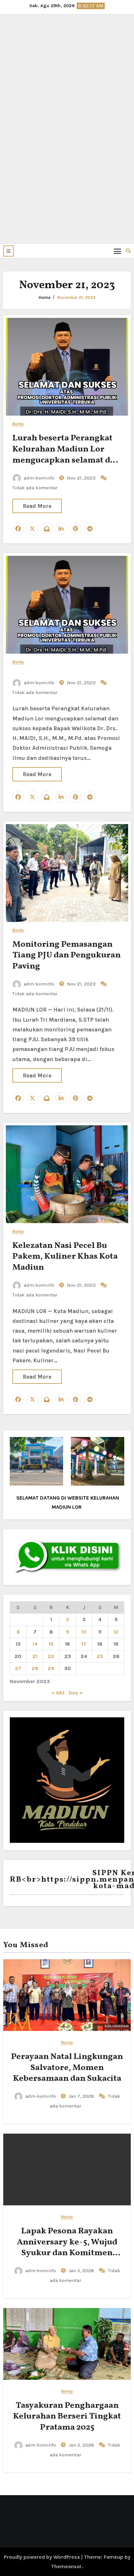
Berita (18, 424)
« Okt (58, 1693)
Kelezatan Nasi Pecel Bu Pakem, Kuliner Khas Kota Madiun (65, 1257)
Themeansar (66, 2566)
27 (18, 1668)
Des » (76, 1693)
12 (116, 1632)
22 (51, 1656)
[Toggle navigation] (118, 251)
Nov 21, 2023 (82, 478)
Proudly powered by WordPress (43, 2557)
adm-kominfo (39, 478)
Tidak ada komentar (35, 488)
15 (51, 1644)
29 (51, 1668)
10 (84, 1632)
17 (84, 1644)
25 (100, 1656)
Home (45, 297)
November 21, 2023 (76, 297)
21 (35, 1656)
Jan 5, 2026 (82, 2271)
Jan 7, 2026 (82, 2096)
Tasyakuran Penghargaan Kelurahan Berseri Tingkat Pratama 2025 (67, 2417)
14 (35, 1644)
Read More (37, 506)
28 (35, 1668)
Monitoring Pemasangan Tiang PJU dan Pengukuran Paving (67, 955)
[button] (8, 251)
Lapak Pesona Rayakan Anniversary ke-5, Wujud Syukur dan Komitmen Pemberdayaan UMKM (67, 2248)
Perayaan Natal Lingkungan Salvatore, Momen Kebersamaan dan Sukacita (67, 2068)
